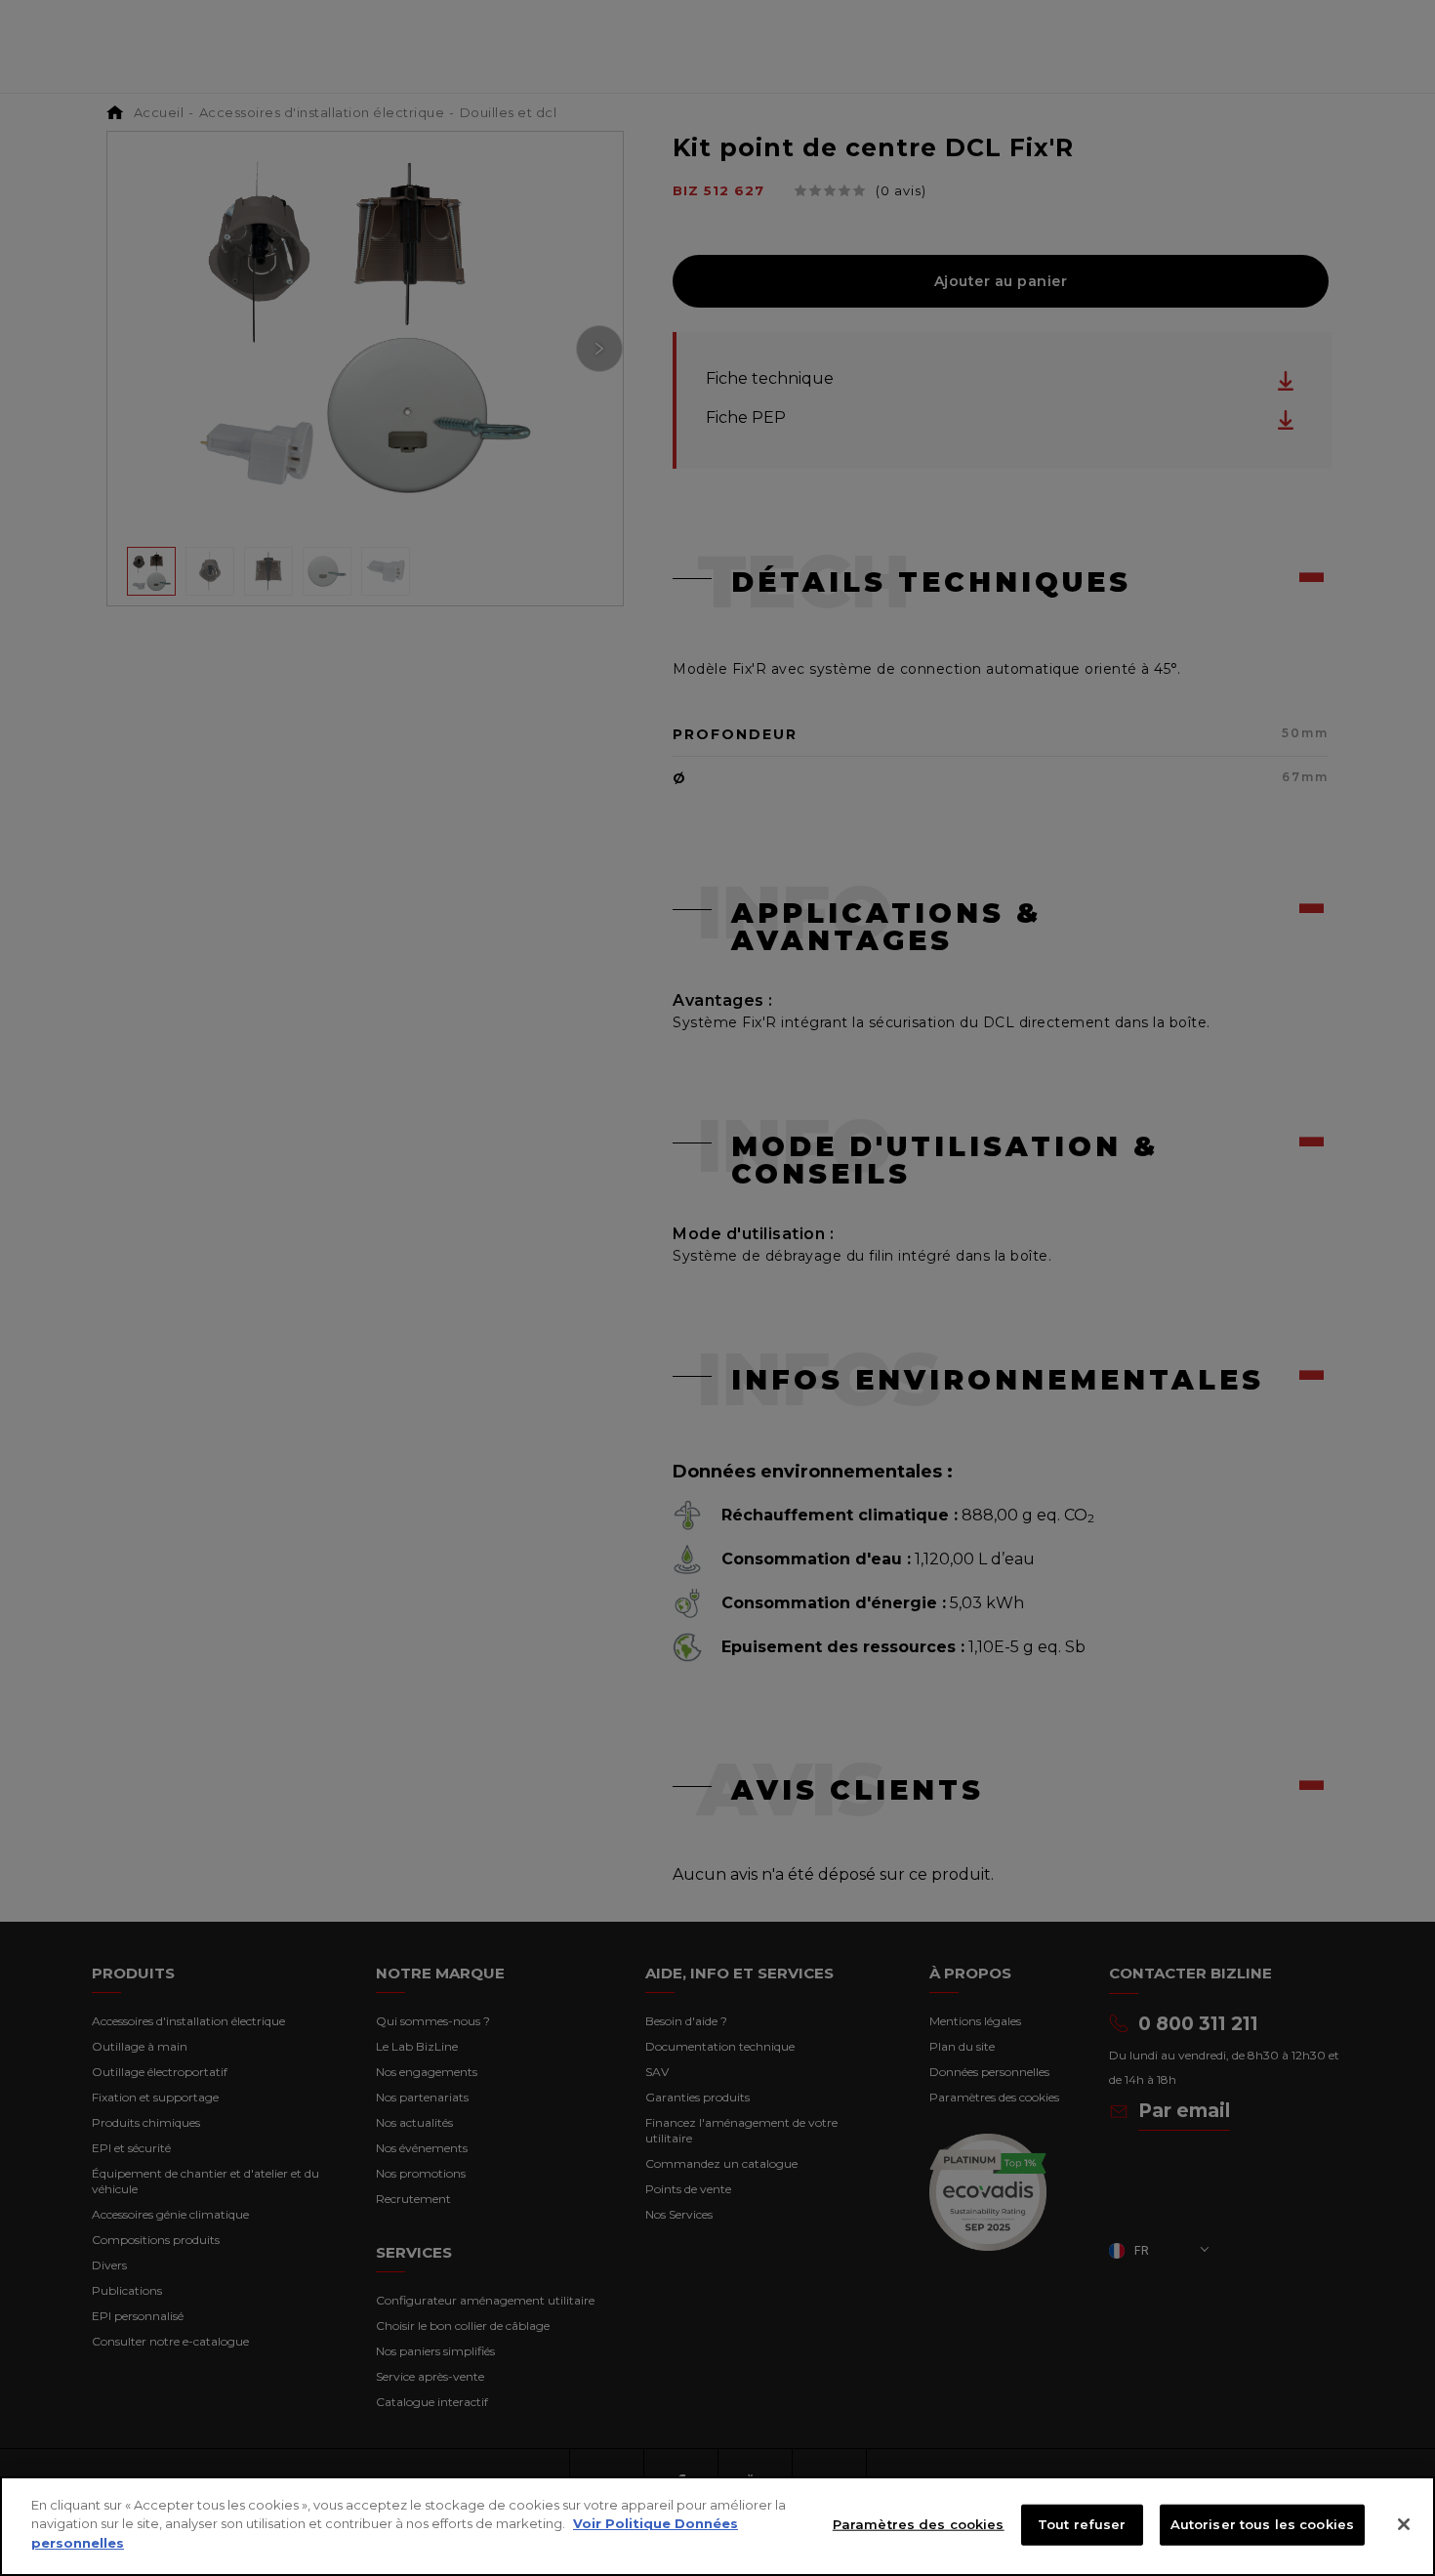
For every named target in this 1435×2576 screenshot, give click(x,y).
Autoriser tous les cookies (1262, 2524)
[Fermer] (1404, 2524)
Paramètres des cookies (919, 2524)
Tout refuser (1082, 2524)
